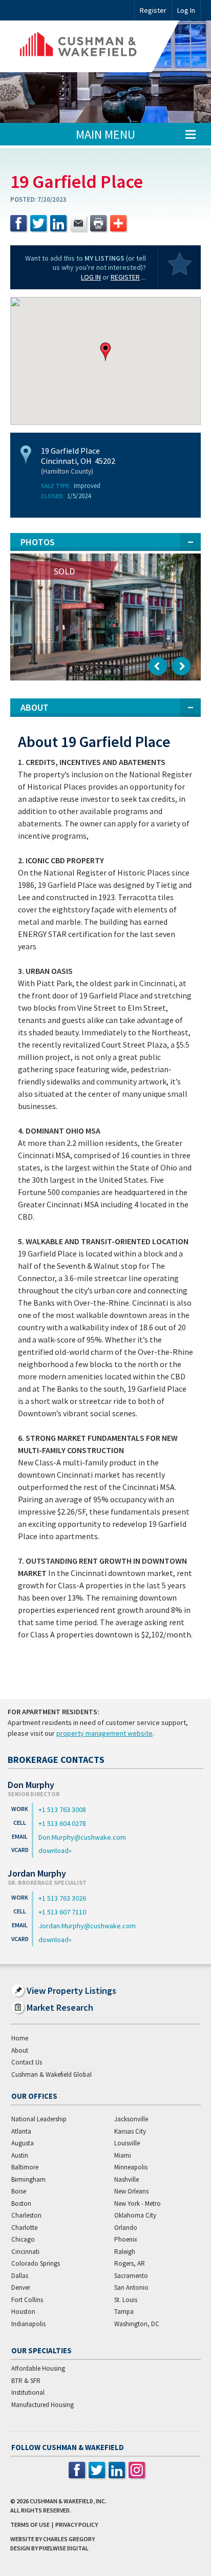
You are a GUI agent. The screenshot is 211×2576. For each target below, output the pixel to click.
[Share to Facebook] (18, 223)
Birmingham (28, 2179)
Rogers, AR (130, 2263)
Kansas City (130, 2131)
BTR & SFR (26, 2381)
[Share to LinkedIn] (58, 223)
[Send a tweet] (38, 223)
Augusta (23, 2143)
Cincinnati (25, 2252)
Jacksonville (131, 2119)
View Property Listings (71, 1990)
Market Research (60, 2007)
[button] (105, 352)
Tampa (124, 2312)
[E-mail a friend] (78, 223)
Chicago (23, 2239)
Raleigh (125, 2252)
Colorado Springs (36, 2263)
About (20, 2050)
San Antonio (131, 2287)
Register (153, 10)
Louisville (127, 2143)
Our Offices (34, 2096)
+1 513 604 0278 (62, 1823)
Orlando (126, 2228)
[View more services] (118, 223)
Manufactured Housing (43, 2405)
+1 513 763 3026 (62, 1898)
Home (20, 2038)
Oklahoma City (135, 2215)
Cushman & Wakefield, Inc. (68, 2501)
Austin (20, 2155)
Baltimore (25, 2167)
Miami (123, 2155)
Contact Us (27, 2062)
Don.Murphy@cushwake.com (82, 1837)
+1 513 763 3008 (62, 1809)
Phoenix (126, 2239)
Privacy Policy (77, 2525)
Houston (23, 2312)
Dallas (20, 2276)
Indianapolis (28, 2324)
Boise (19, 2191)
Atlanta (21, 2131)
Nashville (126, 2179)
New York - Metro (138, 2204)
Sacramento (131, 2276)
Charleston (26, 2215)
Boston (21, 2204)
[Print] (98, 223)
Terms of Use (30, 2525)
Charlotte (24, 2228)
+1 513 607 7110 (62, 1912)
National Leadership (39, 2119)
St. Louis (126, 2300)
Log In (91, 277)
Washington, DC (137, 2324)
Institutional (28, 2392)
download (54, 1850)
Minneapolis (131, 2167)
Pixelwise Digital (64, 2548)
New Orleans (131, 2191)
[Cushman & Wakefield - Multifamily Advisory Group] (95, 46)
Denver (21, 2287)
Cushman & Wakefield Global (51, 2074)
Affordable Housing (38, 2368)
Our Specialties (41, 2350)
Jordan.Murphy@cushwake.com (87, 1926)
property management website (104, 1733)
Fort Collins (27, 2300)
